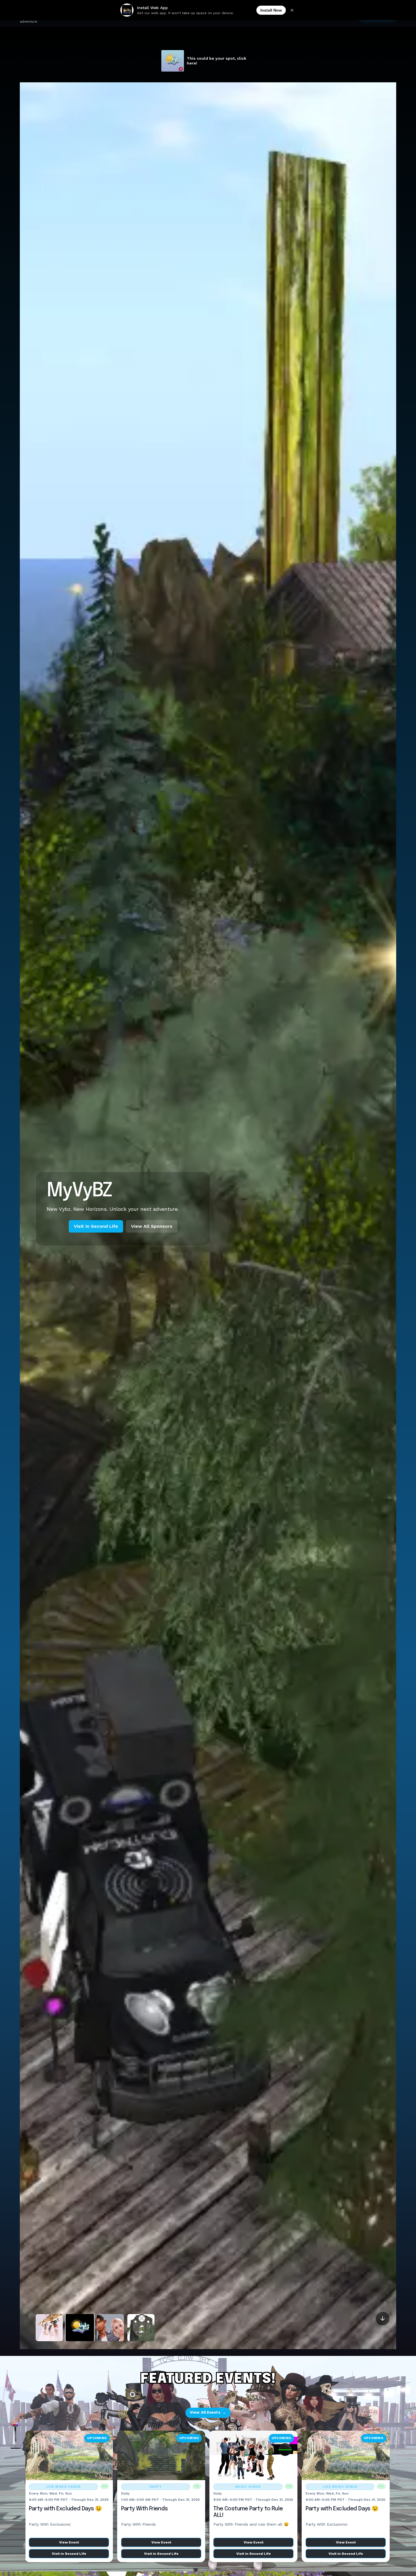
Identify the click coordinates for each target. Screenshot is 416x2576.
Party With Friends (144, 2509)
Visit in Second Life (96, 1240)
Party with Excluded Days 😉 (65, 2509)
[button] (384, 2564)
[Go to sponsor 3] (110, 2328)
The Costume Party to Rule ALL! (248, 2512)
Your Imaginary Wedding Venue (115, 1187)
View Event (69, 2542)
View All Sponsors (152, 1240)
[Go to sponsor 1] (49, 2328)
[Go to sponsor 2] (80, 2328)
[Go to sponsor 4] (141, 2328)
